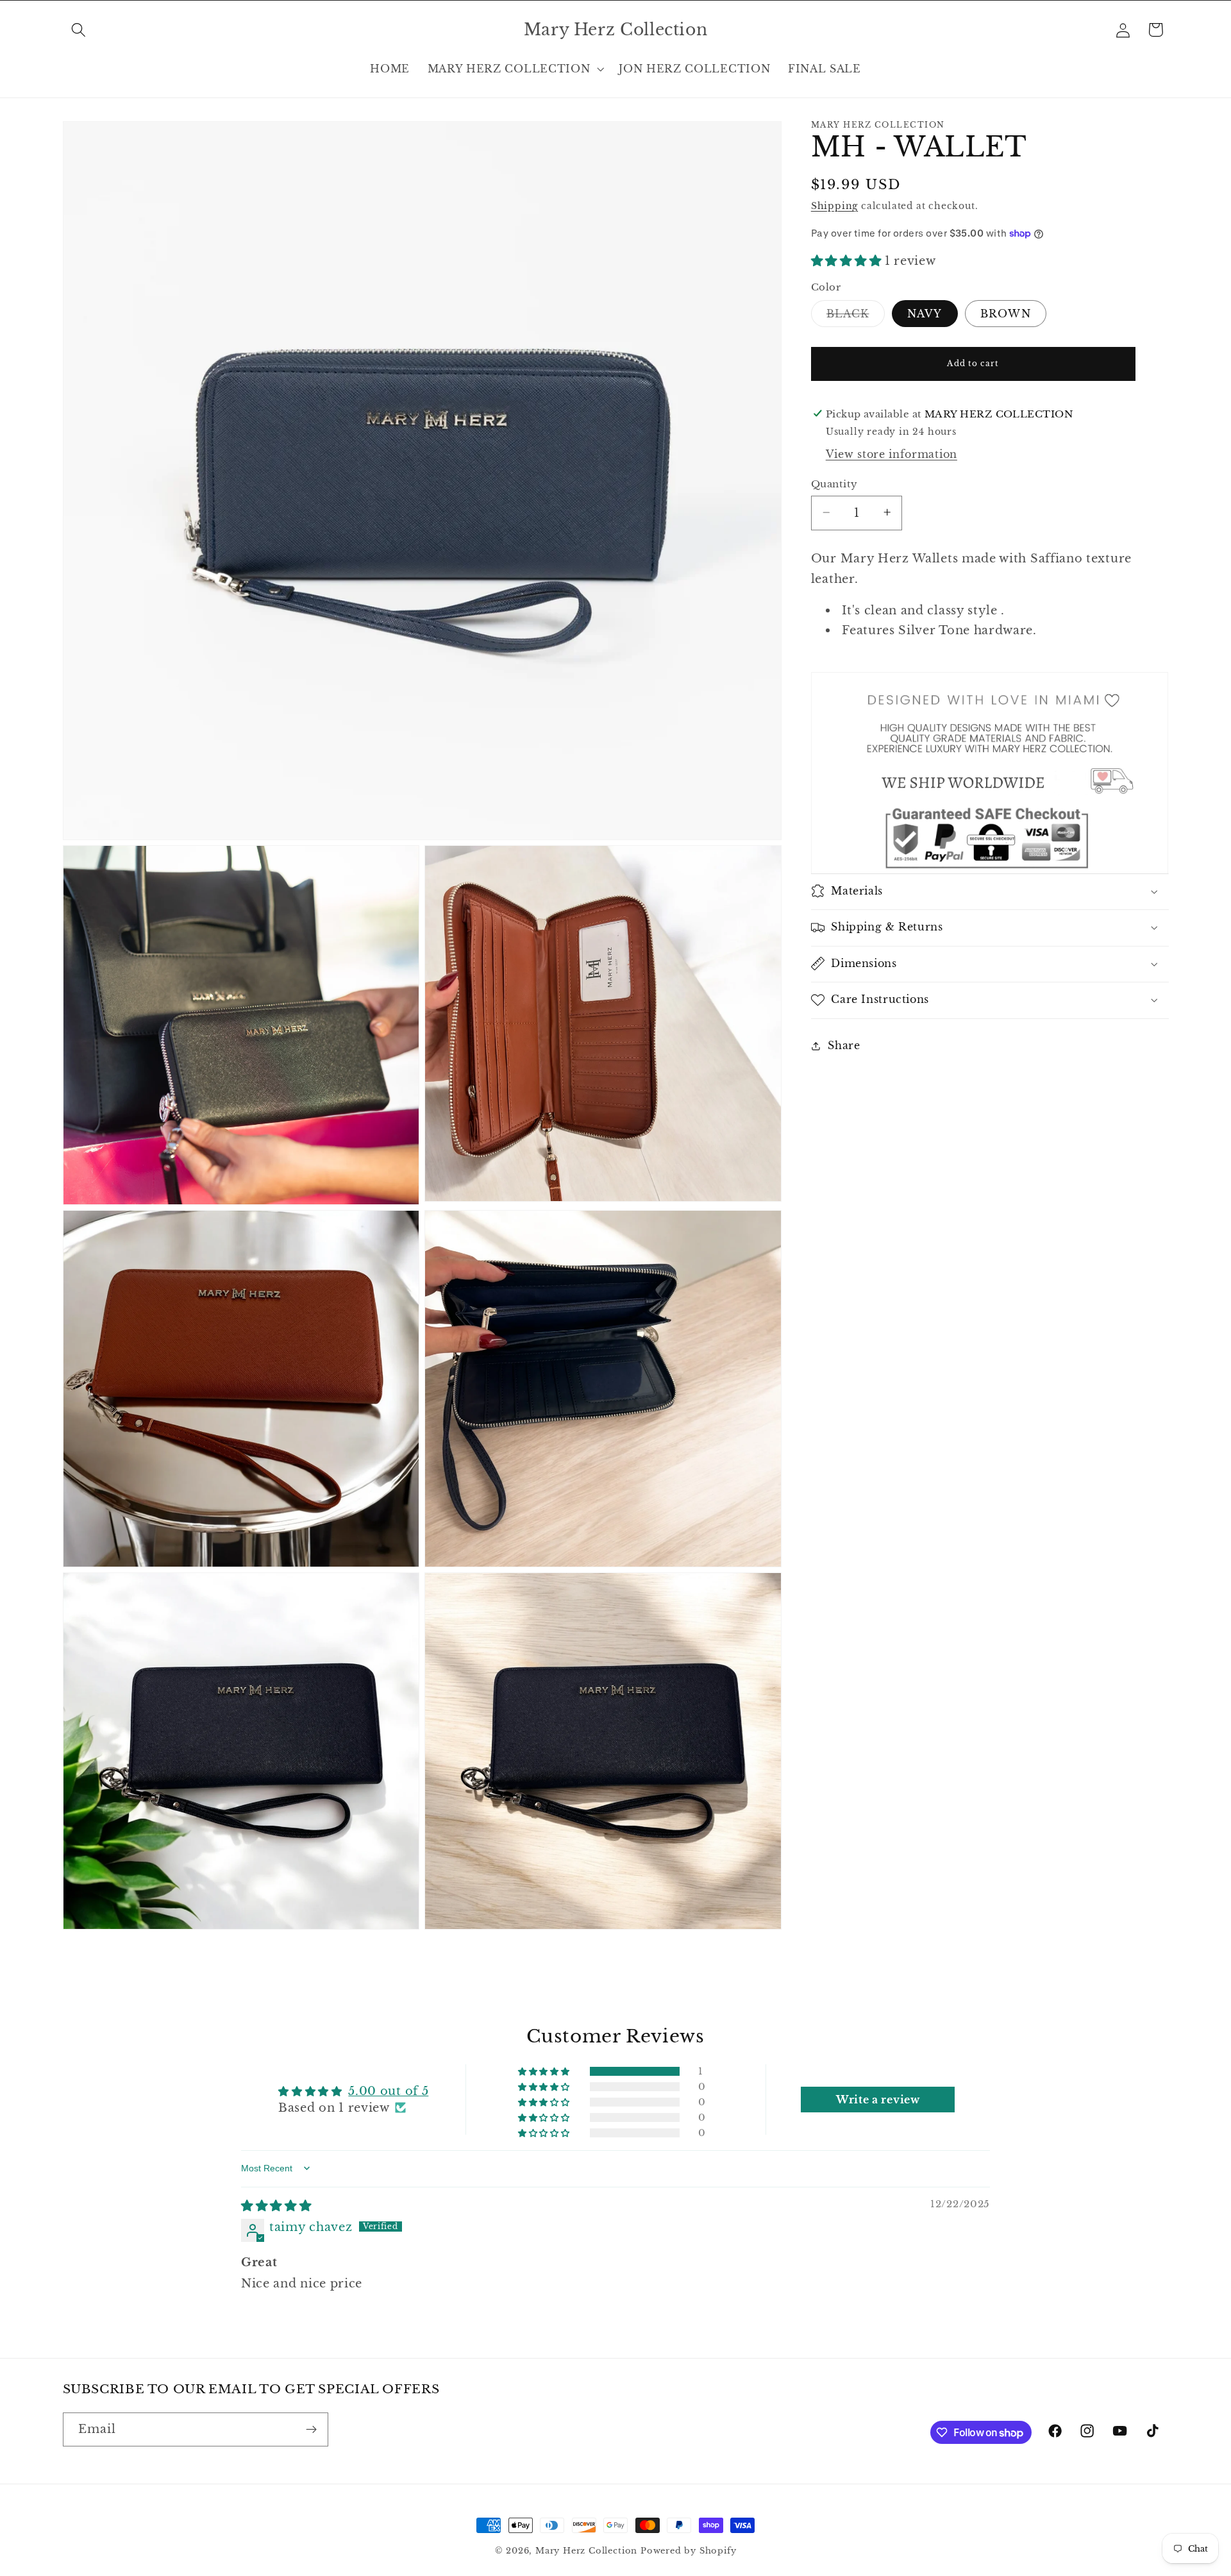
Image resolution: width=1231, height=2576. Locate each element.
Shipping (834, 206)
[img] (276, 2205)
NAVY (925, 314)
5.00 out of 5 (388, 2091)
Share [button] (844, 1045)
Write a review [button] (878, 2099)
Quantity (834, 484)
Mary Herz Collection (586, 2551)
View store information (892, 454)
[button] (79, 30)
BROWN (1006, 314)
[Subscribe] (311, 2430)
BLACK (856, 316)
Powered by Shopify (689, 2551)
